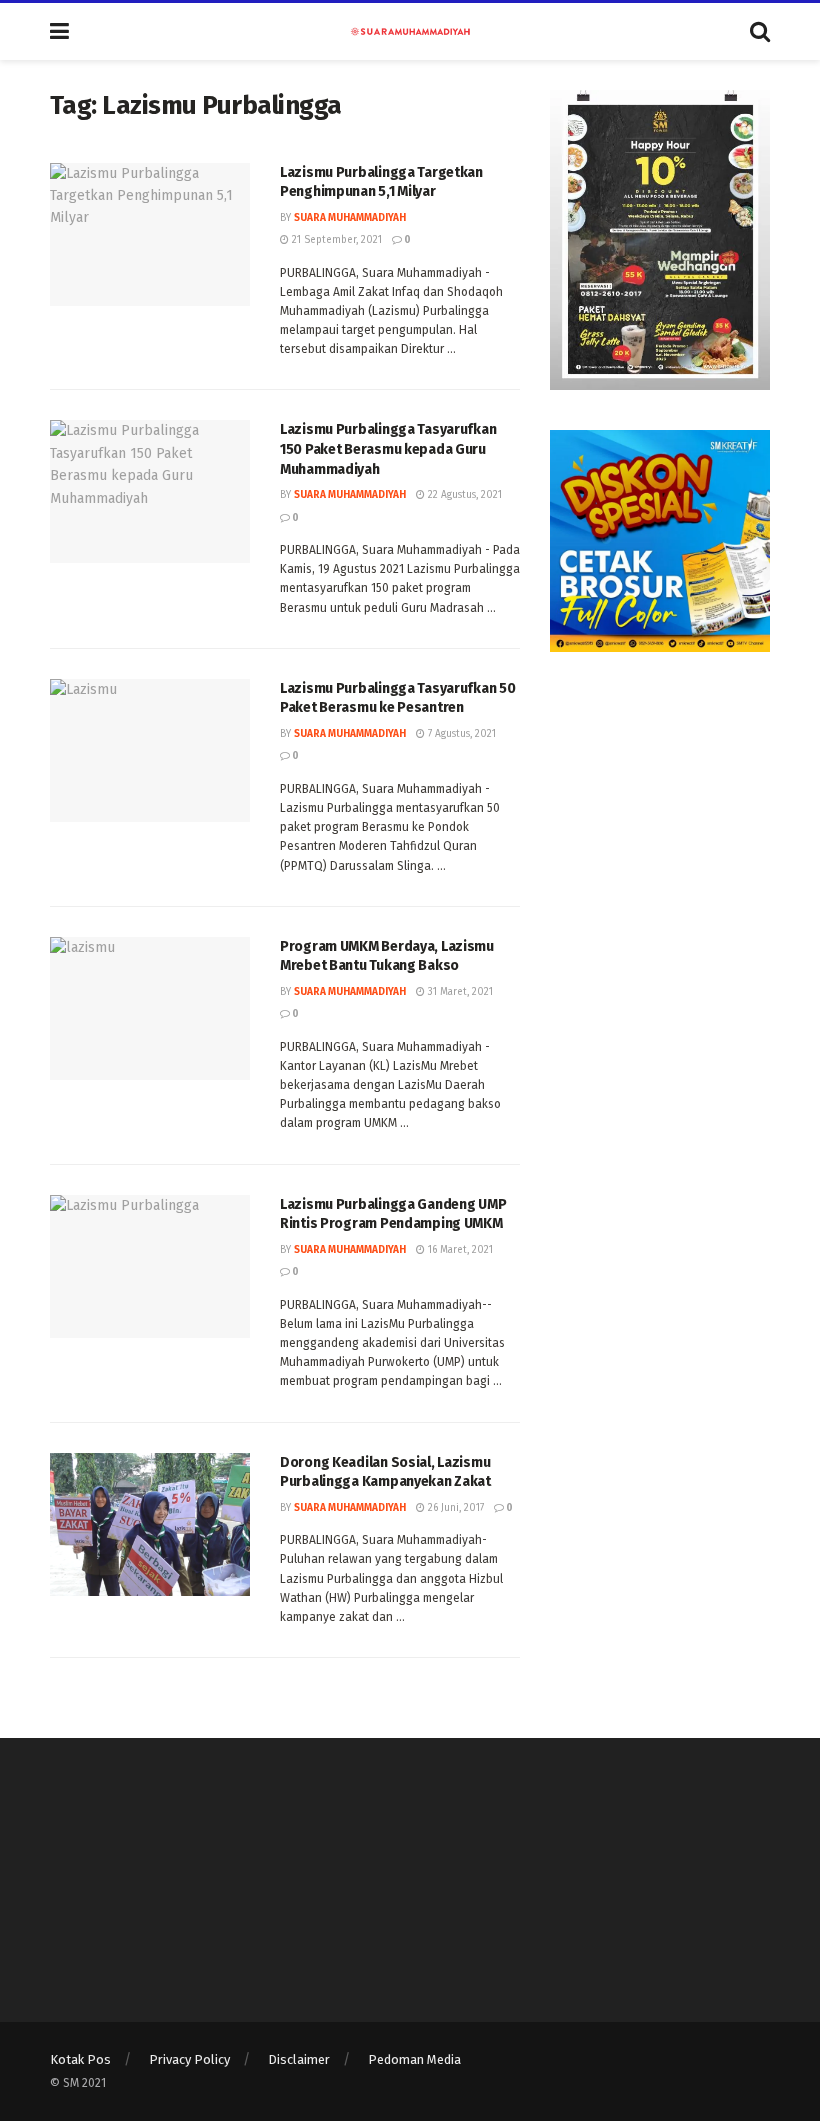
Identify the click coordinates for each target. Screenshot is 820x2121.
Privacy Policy (189, 2059)
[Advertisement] (660, 792)
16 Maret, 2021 (459, 1250)
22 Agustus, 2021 (463, 495)
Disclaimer (299, 2059)
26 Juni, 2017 (454, 1508)
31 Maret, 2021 (459, 992)
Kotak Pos (80, 2059)
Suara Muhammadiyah (350, 218)
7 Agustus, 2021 (460, 734)
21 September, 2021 (335, 240)
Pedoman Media (414, 2059)
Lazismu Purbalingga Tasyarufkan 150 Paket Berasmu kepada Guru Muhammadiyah (388, 449)
